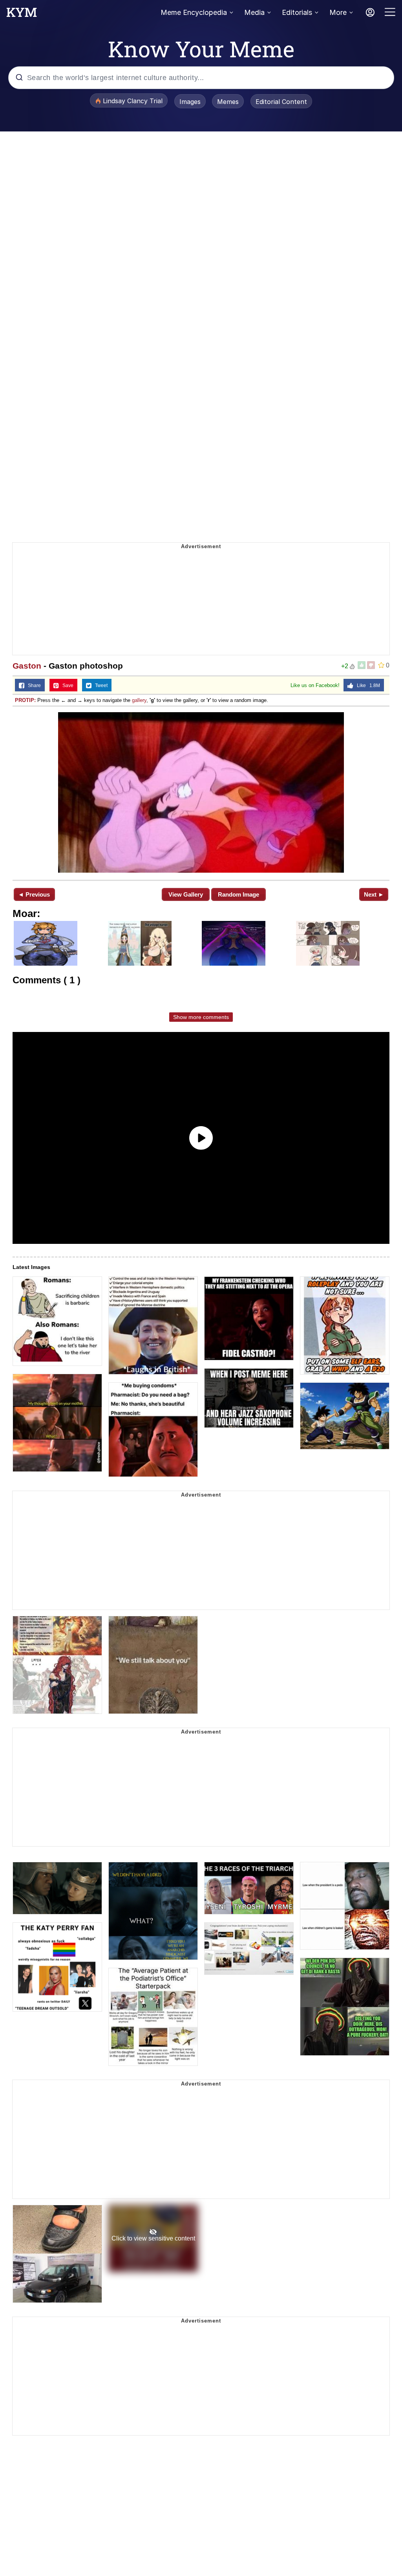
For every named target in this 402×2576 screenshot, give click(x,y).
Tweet (100, 685)
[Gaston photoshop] (201, 792)
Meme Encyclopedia (194, 12)
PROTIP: (25, 700)
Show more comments (201, 1017)
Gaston (27, 666)
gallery (139, 700)
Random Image (238, 894)
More (338, 12)
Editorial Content (281, 102)
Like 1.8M (367, 685)
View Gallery (186, 894)
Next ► (374, 894)
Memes (228, 102)
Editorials (297, 12)
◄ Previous (34, 894)
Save (66, 685)
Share (33, 685)
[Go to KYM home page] (22, 15)
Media (254, 12)
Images (190, 102)
